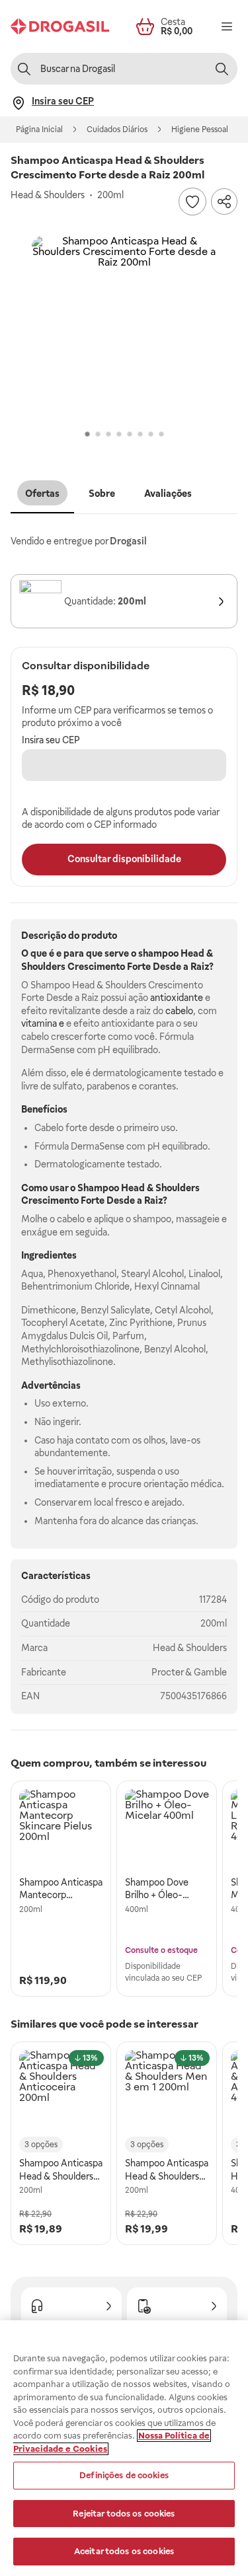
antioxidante (177, 998)
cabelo (179, 1011)
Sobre (102, 494)
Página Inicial (39, 129)
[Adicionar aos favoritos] (192, 202)
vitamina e (43, 1023)
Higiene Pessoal (200, 129)
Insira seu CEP (51, 740)
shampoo (158, 953)
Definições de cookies (124, 2475)
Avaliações (168, 494)
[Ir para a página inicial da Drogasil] (60, 26)
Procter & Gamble (189, 1672)
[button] (124, 328)
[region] (124, 2448)
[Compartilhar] (224, 202)
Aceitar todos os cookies (124, 2551)
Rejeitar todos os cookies (124, 2514)
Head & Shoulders (190, 1648)
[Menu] (227, 26)
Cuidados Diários (117, 129)
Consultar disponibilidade (124, 859)
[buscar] (222, 69)
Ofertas (42, 494)
